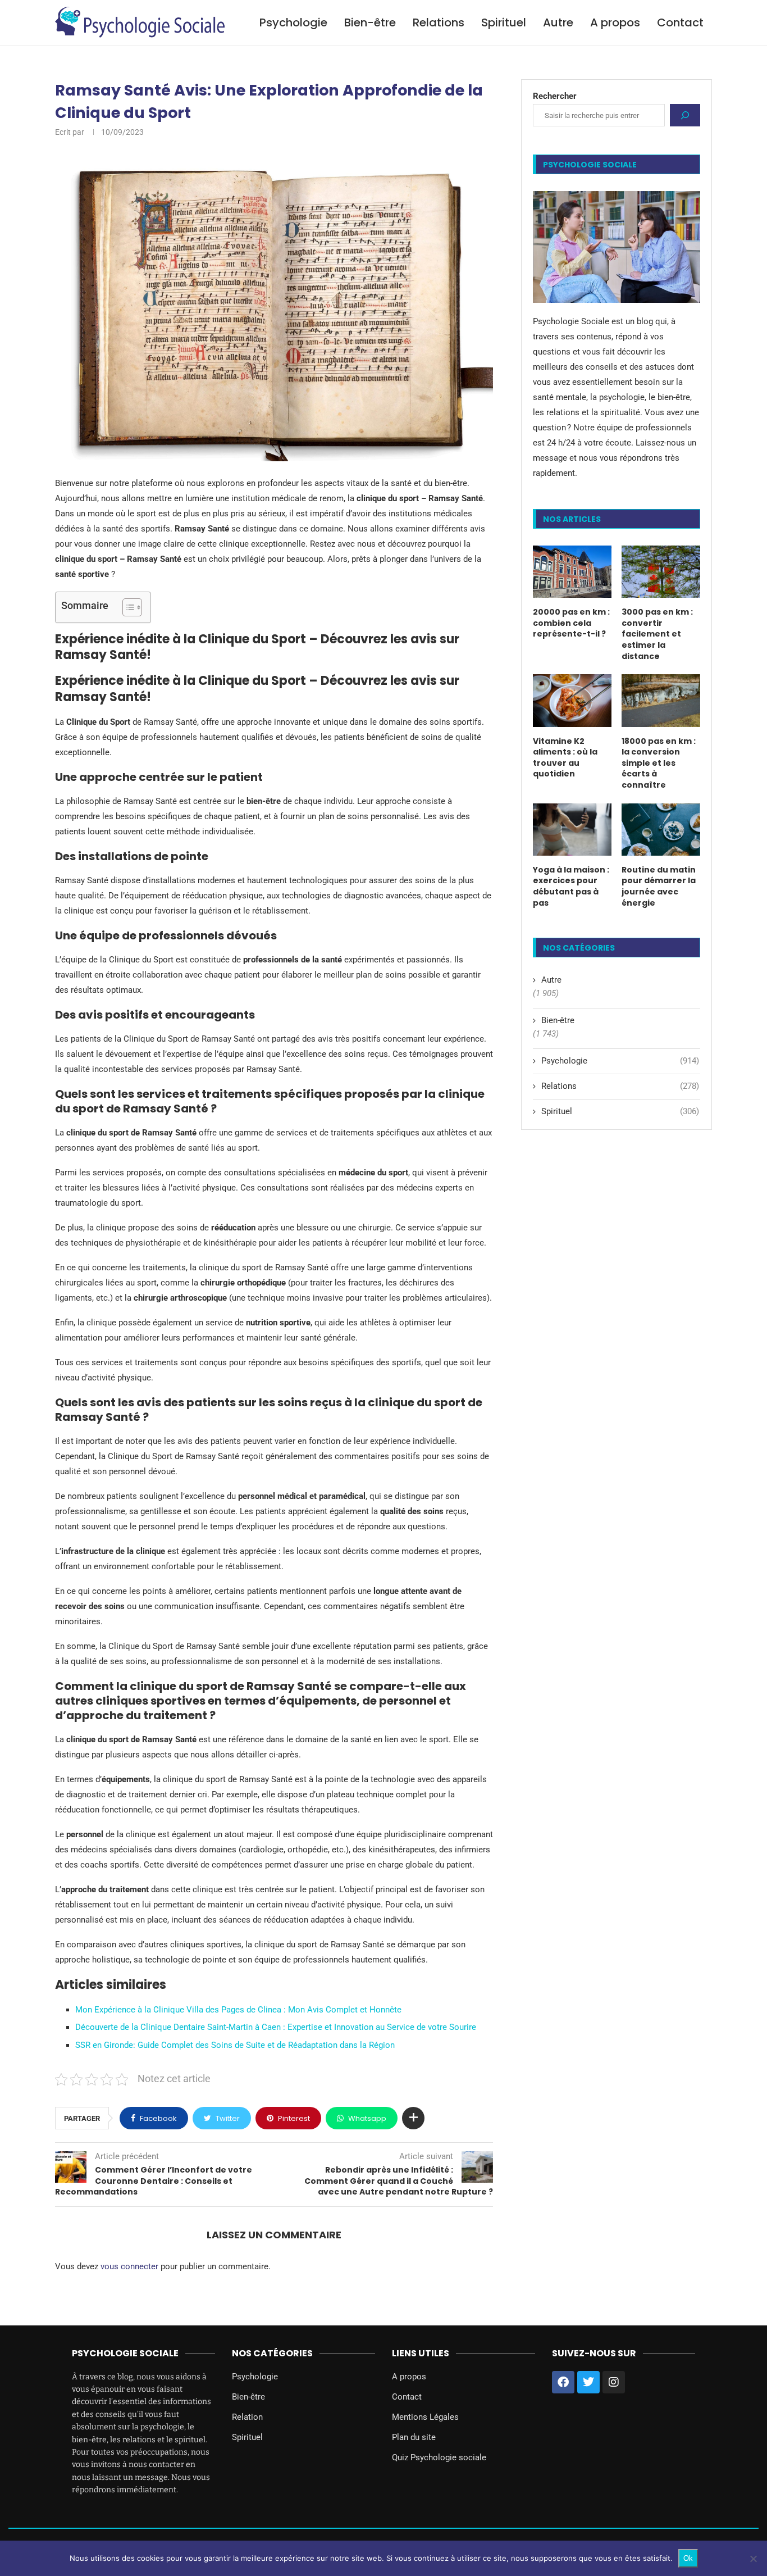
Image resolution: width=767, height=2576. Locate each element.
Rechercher (555, 96)
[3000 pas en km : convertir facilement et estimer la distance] (661, 572)
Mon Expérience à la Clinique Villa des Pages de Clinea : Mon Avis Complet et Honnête (238, 2010)
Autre (558, 22)
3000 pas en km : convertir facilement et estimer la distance (657, 634)
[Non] (753, 2559)
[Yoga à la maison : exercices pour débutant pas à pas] (572, 830)
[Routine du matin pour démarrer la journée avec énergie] (661, 830)
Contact (680, 22)
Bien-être (370, 22)
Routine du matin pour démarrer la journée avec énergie (659, 887)
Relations (439, 22)
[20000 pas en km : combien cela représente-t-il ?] (572, 572)
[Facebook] (563, 2382)
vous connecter (129, 2266)
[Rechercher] (685, 115)
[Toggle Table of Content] (127, 607)
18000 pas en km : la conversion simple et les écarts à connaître (659, 763)
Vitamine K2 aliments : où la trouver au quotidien (565, 758)
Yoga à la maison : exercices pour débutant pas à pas (571, 887)
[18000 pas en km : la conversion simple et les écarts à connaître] (661, 700)
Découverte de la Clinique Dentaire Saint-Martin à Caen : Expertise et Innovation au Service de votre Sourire (276, 2027)
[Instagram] (614, 2382)
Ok (688, 2558)
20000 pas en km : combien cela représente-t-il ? (571, 623)
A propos (615, 22)
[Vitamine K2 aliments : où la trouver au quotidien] (572, 700)
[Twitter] (588, 2382)
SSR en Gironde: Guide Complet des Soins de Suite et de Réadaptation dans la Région (235, 2045)
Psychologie (293, 22)
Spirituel (504, 22)
